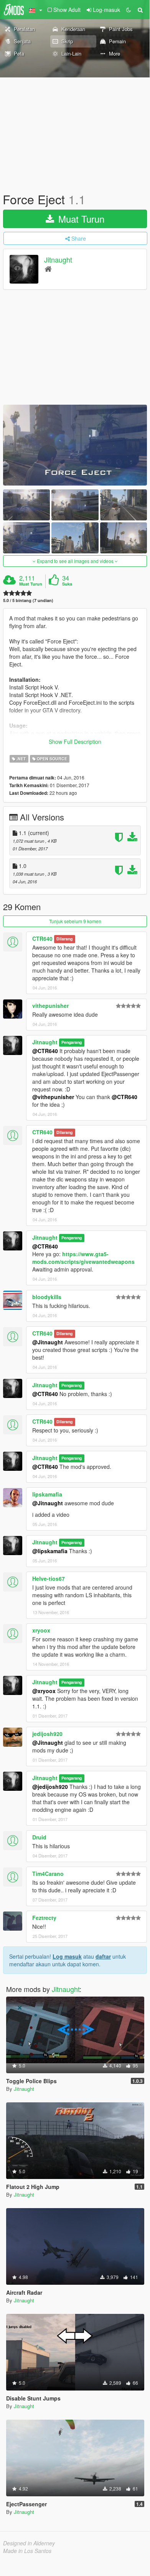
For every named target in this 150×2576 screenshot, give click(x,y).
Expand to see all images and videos (75, 561)
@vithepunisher (53, 1097)
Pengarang (72, 1043)
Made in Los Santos (27, 2551)
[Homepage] (48, 268)
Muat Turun (80, 219)
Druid (39, 1837)
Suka (67, 584)
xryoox (41, 1630)
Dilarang (64, 939)
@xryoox (44, 1691)
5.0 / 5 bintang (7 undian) (28, 600)
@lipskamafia (50, 1551)
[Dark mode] (129, 10)
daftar (103, 1956)
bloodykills (47, 1297)
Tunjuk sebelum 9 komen (75, 921)
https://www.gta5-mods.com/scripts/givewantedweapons (83, 1258)
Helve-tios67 (49, 1578)
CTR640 (42, 939)
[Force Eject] (75, 445)
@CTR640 (45, 1051)
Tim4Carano (48, 1874)
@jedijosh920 (50, 1787)
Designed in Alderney (29, 2543)
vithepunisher (50, 1006)
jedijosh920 (47, 1734)
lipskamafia (47, 1494)
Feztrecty (44, 1918)
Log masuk (67, 1956)
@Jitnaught (48, 1342)
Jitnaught (58, 260)
